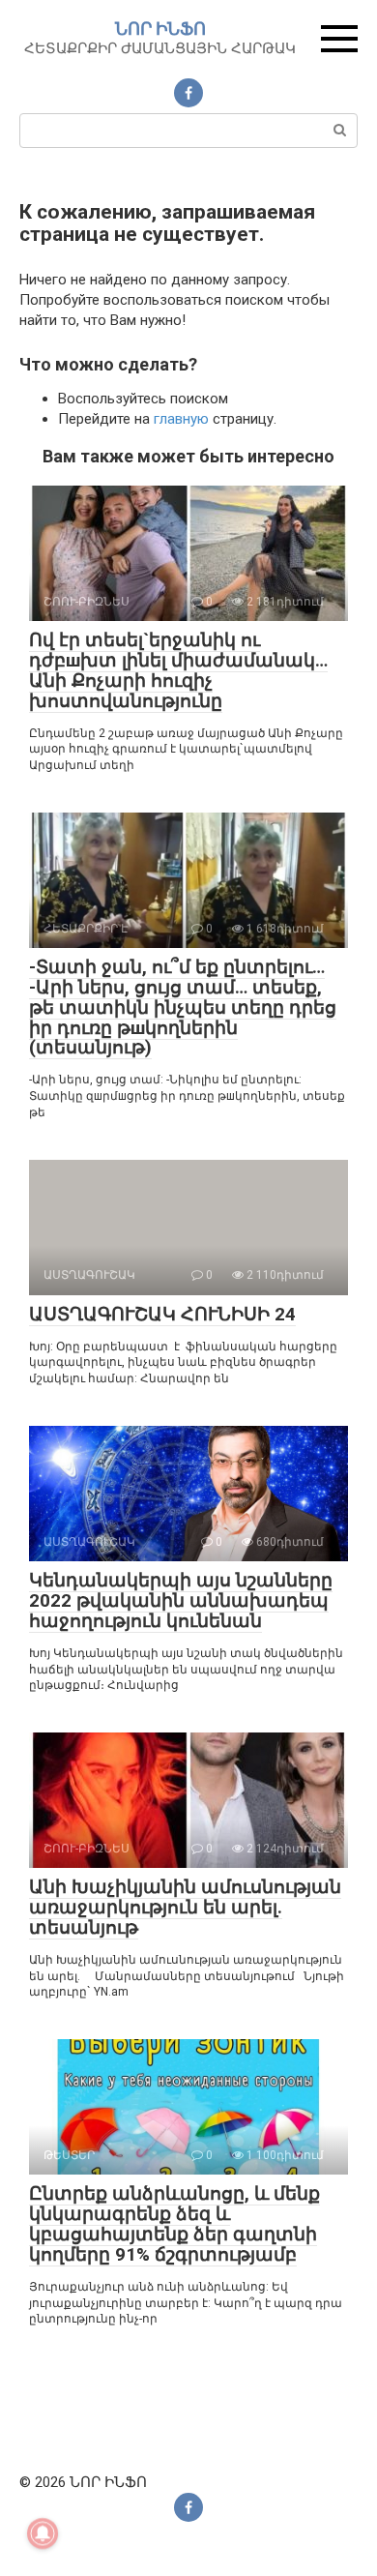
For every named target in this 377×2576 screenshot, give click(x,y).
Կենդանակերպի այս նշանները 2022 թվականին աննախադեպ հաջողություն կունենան (181, 1600)
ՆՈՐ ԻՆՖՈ (160, 29)
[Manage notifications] (43, 2533)
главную (181, 419)
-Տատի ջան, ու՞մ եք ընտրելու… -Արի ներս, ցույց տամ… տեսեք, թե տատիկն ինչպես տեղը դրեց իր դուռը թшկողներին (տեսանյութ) (183, 1007)
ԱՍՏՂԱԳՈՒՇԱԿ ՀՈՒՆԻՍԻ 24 (162, 1314)
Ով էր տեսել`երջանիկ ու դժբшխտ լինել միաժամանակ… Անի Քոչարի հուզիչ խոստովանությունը (178, 670)
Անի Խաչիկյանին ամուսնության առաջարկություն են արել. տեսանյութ (185, 1907)
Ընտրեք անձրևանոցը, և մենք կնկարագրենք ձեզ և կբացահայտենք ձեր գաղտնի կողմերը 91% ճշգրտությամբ (174, 2224)
